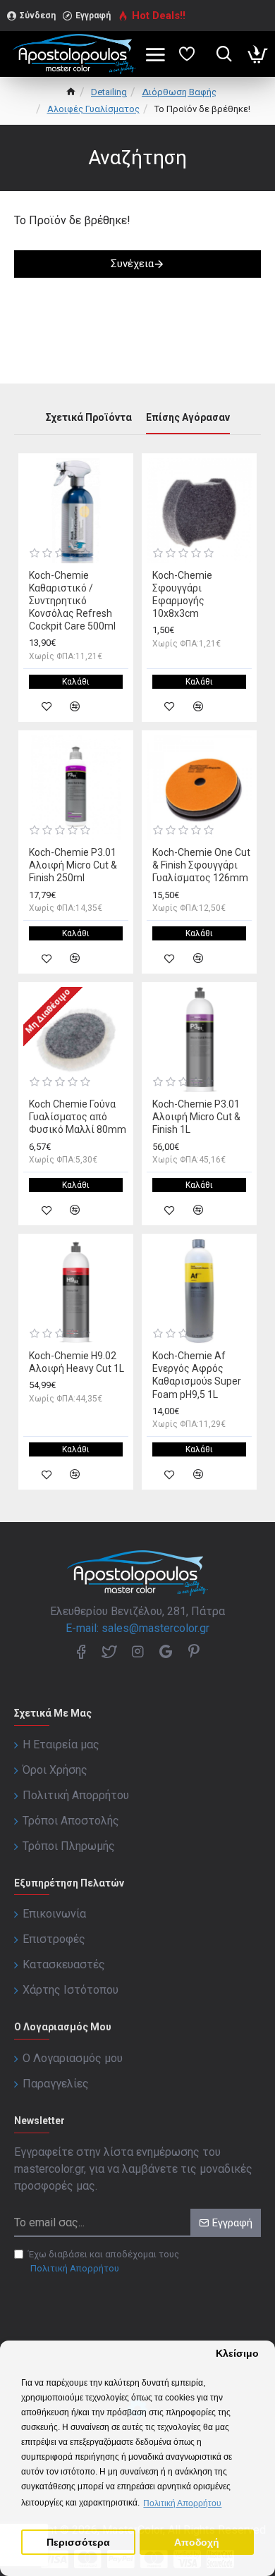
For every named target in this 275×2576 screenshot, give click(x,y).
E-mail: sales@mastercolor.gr (137, 1628)
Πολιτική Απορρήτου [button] (182, 2503)
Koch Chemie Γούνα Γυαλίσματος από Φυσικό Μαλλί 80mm (78, 1117)
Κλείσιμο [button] (237, 2354)
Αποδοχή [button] (197, 2543)
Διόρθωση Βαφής (179, 92)
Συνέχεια (132, 264)
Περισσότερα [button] (78, 2543)
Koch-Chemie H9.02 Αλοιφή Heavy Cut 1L (77, 1362)
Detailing (109, 92)
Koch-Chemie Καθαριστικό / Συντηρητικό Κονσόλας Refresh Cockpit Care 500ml (72, 601)
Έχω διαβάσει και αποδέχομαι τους (104, 2261)
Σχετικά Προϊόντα (89, 417)
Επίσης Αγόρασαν (188, 417)
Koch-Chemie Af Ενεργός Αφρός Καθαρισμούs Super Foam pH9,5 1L (197, 1375)
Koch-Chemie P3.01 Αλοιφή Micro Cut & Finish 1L (196, 1117)
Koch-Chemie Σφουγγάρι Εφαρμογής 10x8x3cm (182, 595)
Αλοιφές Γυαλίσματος (93, 109)
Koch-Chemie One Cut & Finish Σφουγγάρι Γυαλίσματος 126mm (201, 865)
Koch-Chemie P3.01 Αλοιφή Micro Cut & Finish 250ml (73, 865)
